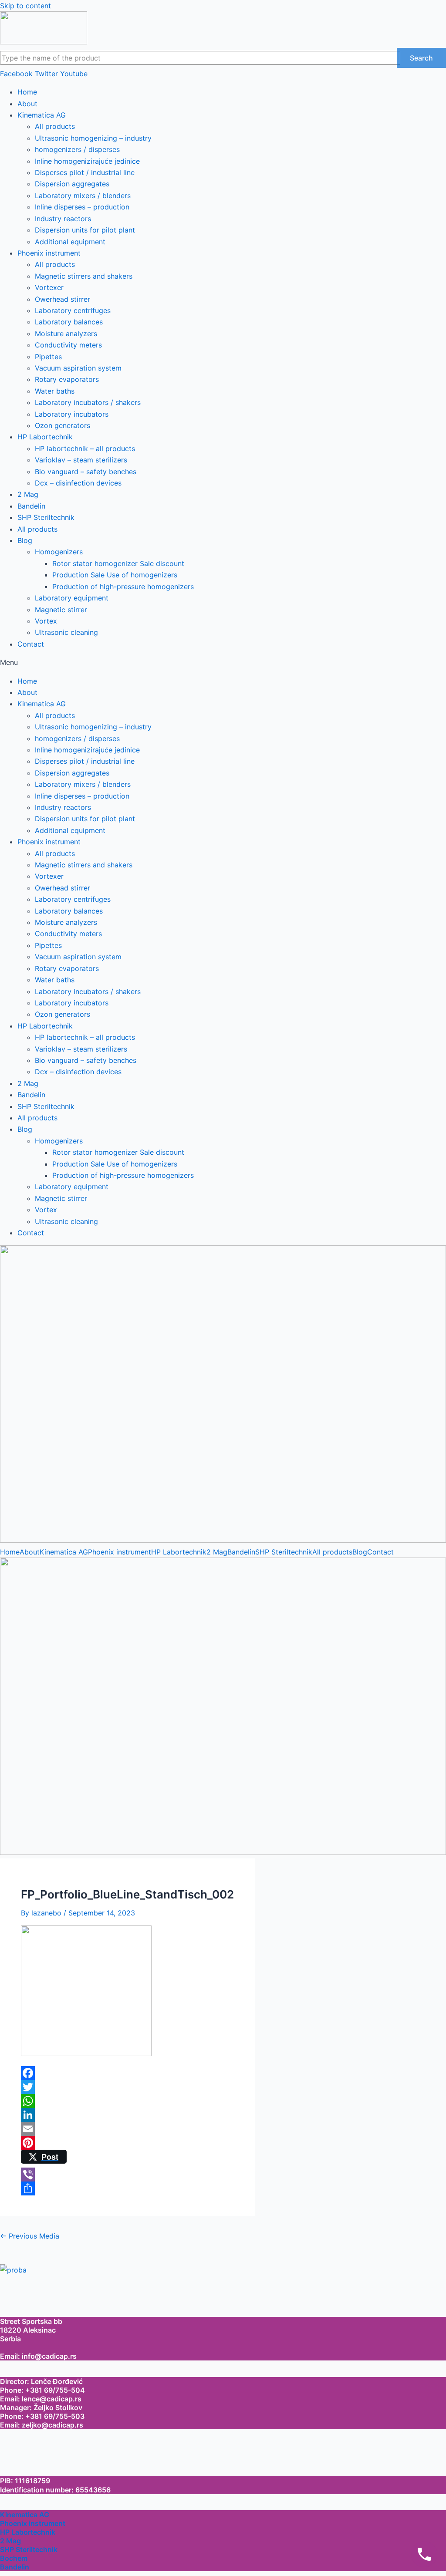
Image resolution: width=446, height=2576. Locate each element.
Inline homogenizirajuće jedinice (87, 161)
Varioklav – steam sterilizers (81, 460)
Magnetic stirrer (61, 610)
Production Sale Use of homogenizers (115, 575)
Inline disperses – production (82, 207)
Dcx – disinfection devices (78, 483)
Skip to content (25, 6)
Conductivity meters (68, 345)
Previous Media (30, 2236)
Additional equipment (70, 242)
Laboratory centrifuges (73, 310)
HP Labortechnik (45, 437)
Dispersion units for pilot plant (85, 230)
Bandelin (31, 506)
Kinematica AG (42, 115)
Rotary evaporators (67, 379)
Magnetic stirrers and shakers (84, 276)
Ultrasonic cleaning (66, 632)
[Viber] (127, 2175)
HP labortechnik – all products (85, 448)
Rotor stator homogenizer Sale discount (118, 563)
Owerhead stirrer (63, 299)
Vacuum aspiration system (78, 368)
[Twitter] (127, 2087)
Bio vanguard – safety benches (86, 472)
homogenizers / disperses (77, 149)
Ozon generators (63, 425)
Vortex (46, 621)
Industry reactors (63, 219)
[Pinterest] (127, 2143)
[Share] (127, 2188)
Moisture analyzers (66, 334)
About (27, 104)
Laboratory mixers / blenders (83, 196)
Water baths (55, 391)
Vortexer (49, 287)
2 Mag (28, 494)
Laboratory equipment (72, 598)
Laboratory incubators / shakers (88, 402)
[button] (223, 662)
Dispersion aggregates (72, 184)
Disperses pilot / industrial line (85, 172)
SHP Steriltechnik (46, 517)
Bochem (14, 2558)
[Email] (127, 2129)
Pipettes (48, 357)
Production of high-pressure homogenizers (123, 587)
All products (55, 126)
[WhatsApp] (127, 2101)
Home (27, 92)
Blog (25, 540)
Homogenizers (59, 552)
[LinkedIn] (127, 2115)
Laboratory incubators (72, 414)
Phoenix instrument (49, 253)
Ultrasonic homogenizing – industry (93, 138)
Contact (31, 644)
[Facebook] (127, 2073)
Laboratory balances (69, 322)
